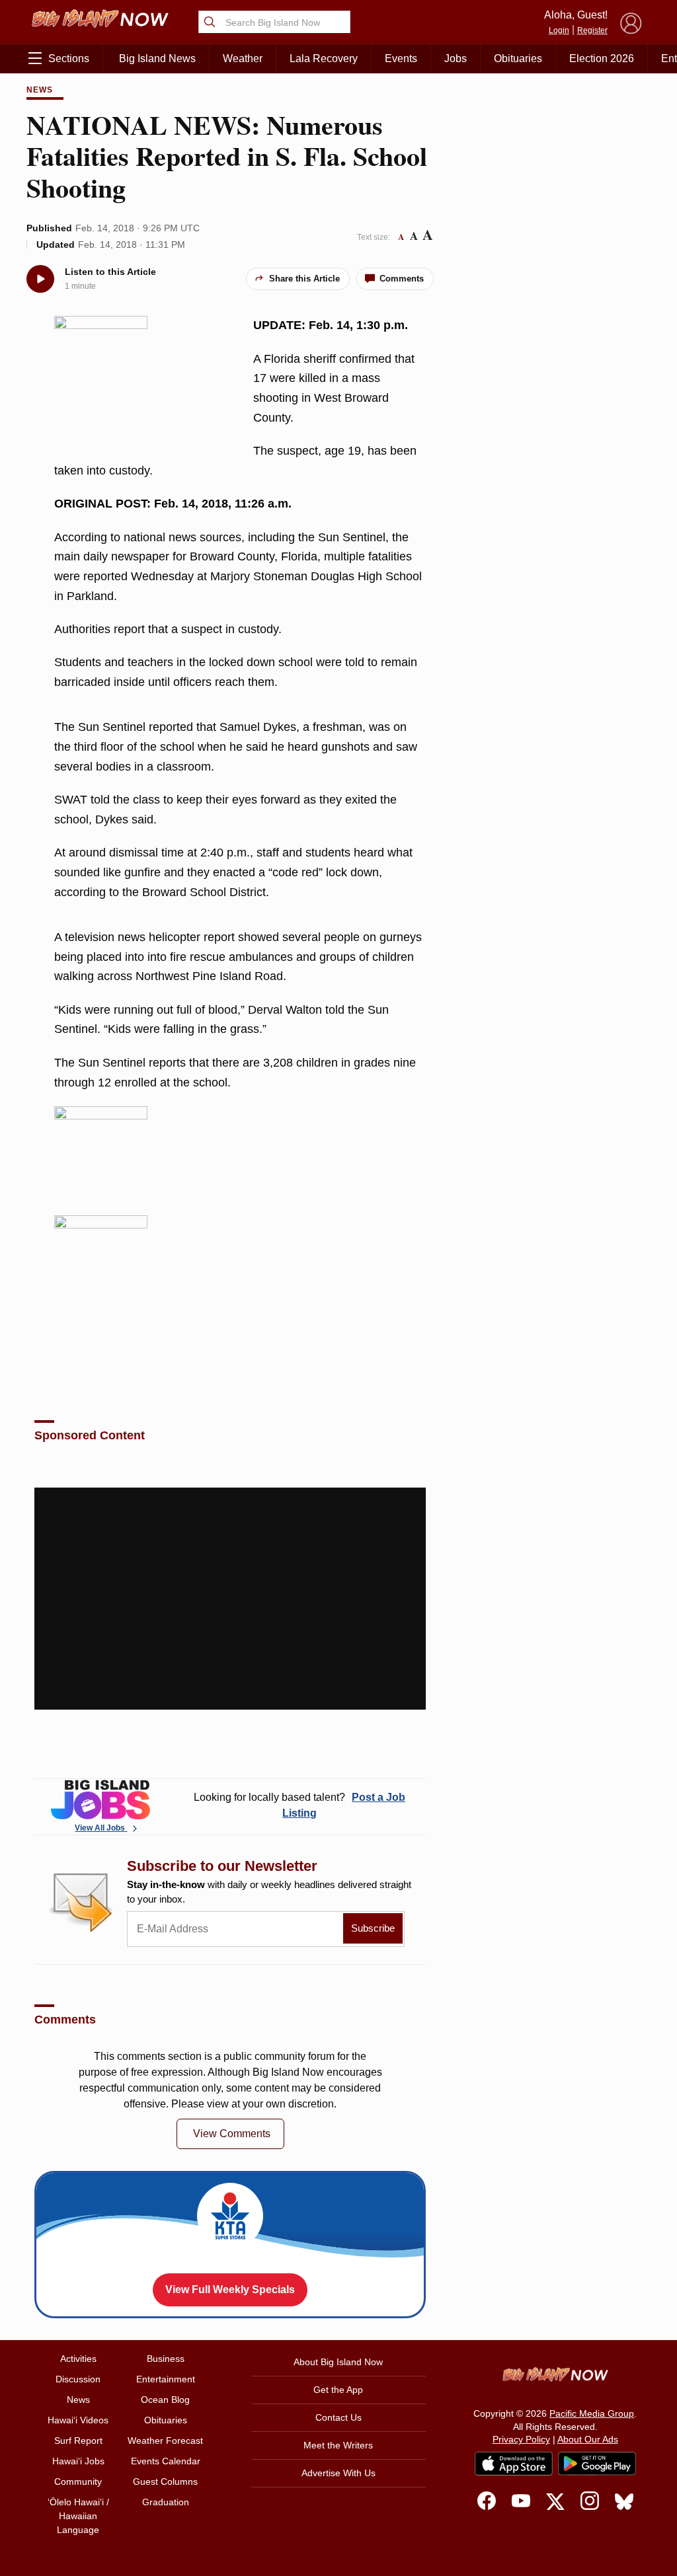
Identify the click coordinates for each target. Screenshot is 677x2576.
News (40, 90)
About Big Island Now (338, 2362)
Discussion (78, 2379)
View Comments (232, 2134)
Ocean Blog (165, 2400)
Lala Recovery (324, 58)
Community (78, 2481)
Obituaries (518, 58)
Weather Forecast (165, 2441)
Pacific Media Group (592, 2413)
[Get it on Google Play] (597, 2464)
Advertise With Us (338, 2473)
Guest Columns (165, 2481)
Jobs (456, 58)
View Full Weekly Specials (230, 2290)
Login (559, 30)
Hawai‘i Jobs (78, 2461)
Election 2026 (602, 58)
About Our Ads (588, 2439)
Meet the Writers (338, 2445)
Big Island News (157, 58)
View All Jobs (101, 1828)
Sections (69, 58)
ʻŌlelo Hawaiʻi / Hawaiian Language (78, 2516)
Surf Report (78, 2441)
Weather (243, 58)
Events (401, 58)
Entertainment (166, 2379)
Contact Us (338, 2417)
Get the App (338, 2390)
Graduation (166, 2502)
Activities (78, 2359)
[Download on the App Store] (514, 2463)
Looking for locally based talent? (299, 1805)
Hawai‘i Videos (78, 2420)
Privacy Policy (521, 2439)
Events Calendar (166, 2461)
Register (592, 30)
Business (166, 2359)
